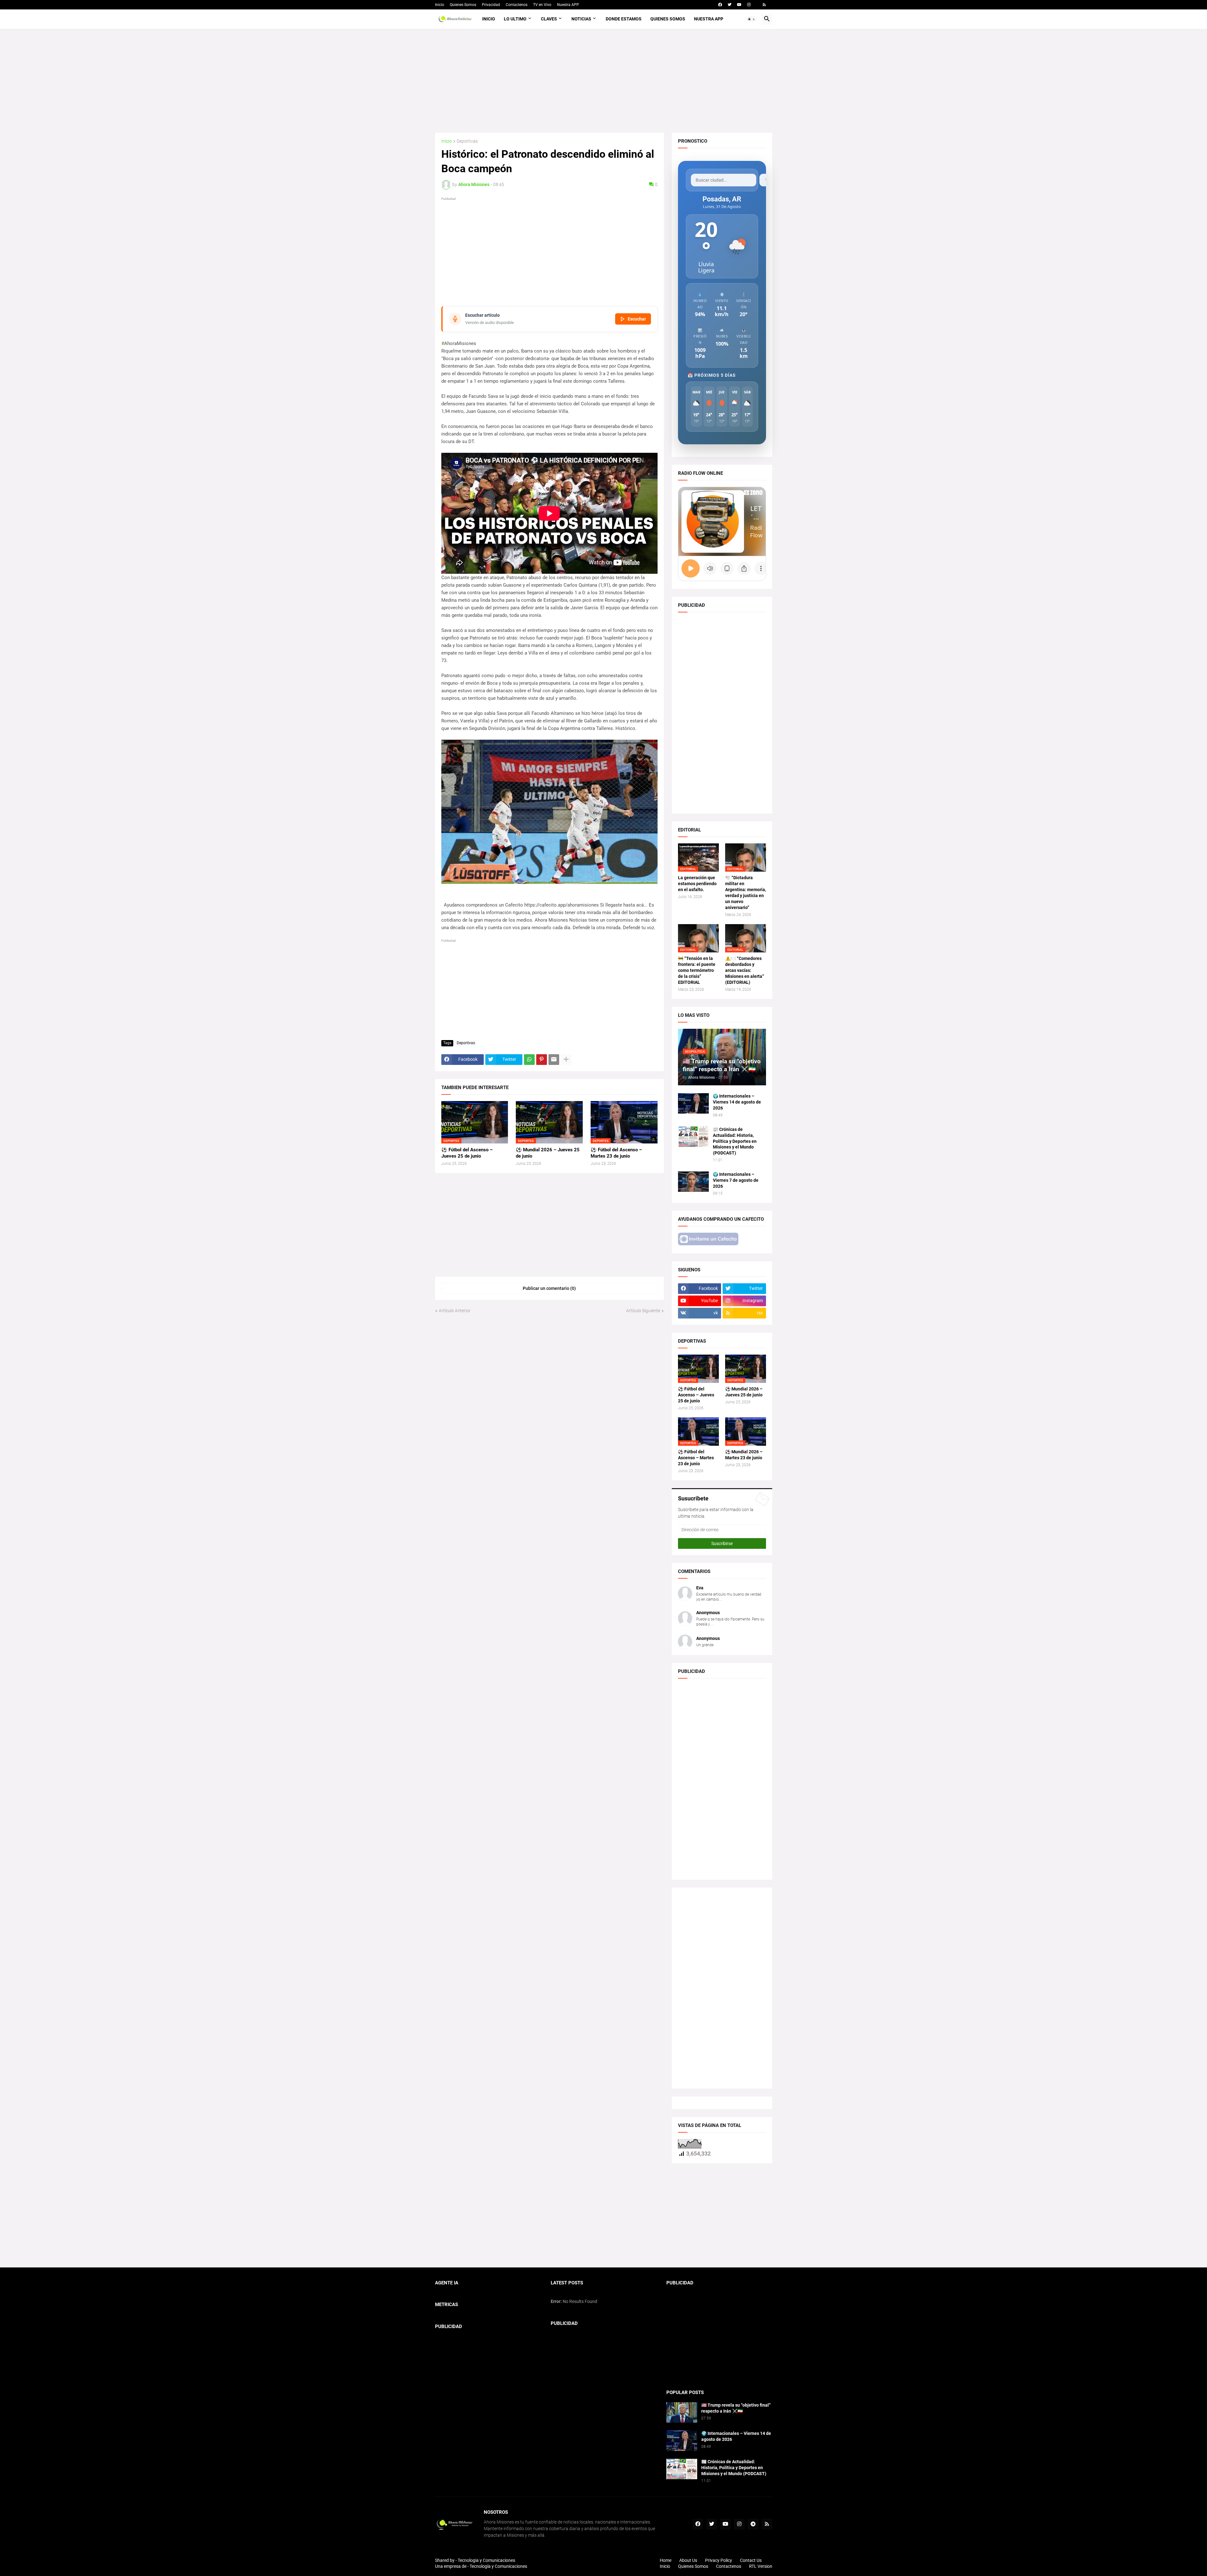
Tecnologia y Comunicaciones (486, 2560)
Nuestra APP (568, 5)
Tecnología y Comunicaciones (498, 2566)
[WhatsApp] (529, 1060)
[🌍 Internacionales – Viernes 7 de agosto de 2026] (693, 1182)
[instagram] (749, 5)
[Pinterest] (542, 1060)
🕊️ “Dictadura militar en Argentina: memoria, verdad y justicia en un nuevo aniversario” (746, 893)
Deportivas (467, 141)
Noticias (581, 19)
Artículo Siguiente (643, 1311)
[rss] (764, 5)
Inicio (440, 5)
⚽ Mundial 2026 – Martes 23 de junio (744, 1455)
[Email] (554, 1060)
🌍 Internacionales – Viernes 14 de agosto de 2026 (737, 1102)
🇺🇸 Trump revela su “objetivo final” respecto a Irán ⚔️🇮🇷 (736, 2408)
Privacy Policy (719, 2560)
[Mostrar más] (566, 1060)
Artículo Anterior (455, 1311)
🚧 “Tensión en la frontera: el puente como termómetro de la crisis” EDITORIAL (697, 970)
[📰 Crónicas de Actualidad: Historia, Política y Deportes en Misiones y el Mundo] (693, 1137)
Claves (549, 19)
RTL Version (761, 2566)
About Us (688, 2560)
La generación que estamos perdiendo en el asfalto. (697, 884)
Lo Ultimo (515, 19)
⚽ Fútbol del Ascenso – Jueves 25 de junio (467, 1153)
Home (666, 2560)
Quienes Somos (463, 5)
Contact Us (751, 2560)
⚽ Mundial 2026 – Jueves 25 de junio (548, 1153)
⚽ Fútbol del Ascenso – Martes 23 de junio (616, 1153)
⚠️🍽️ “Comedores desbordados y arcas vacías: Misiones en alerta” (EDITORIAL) (745, 970)
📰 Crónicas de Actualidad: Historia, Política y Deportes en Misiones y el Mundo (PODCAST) (735, 1141)
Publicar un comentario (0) (549, 1288)
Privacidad (491, 5)
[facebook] (720, 5)
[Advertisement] (604, 81)
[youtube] (739, 5)
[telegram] (753, 2524)
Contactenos (517, 5)
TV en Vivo (542, 5)
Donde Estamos (624, 19)
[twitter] (730, 5)
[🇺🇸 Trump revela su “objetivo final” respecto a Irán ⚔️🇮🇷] (682, 2412)
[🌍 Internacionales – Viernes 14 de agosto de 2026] (693, 1103)
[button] (752, 19)
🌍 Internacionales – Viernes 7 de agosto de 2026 (736, 1180)
